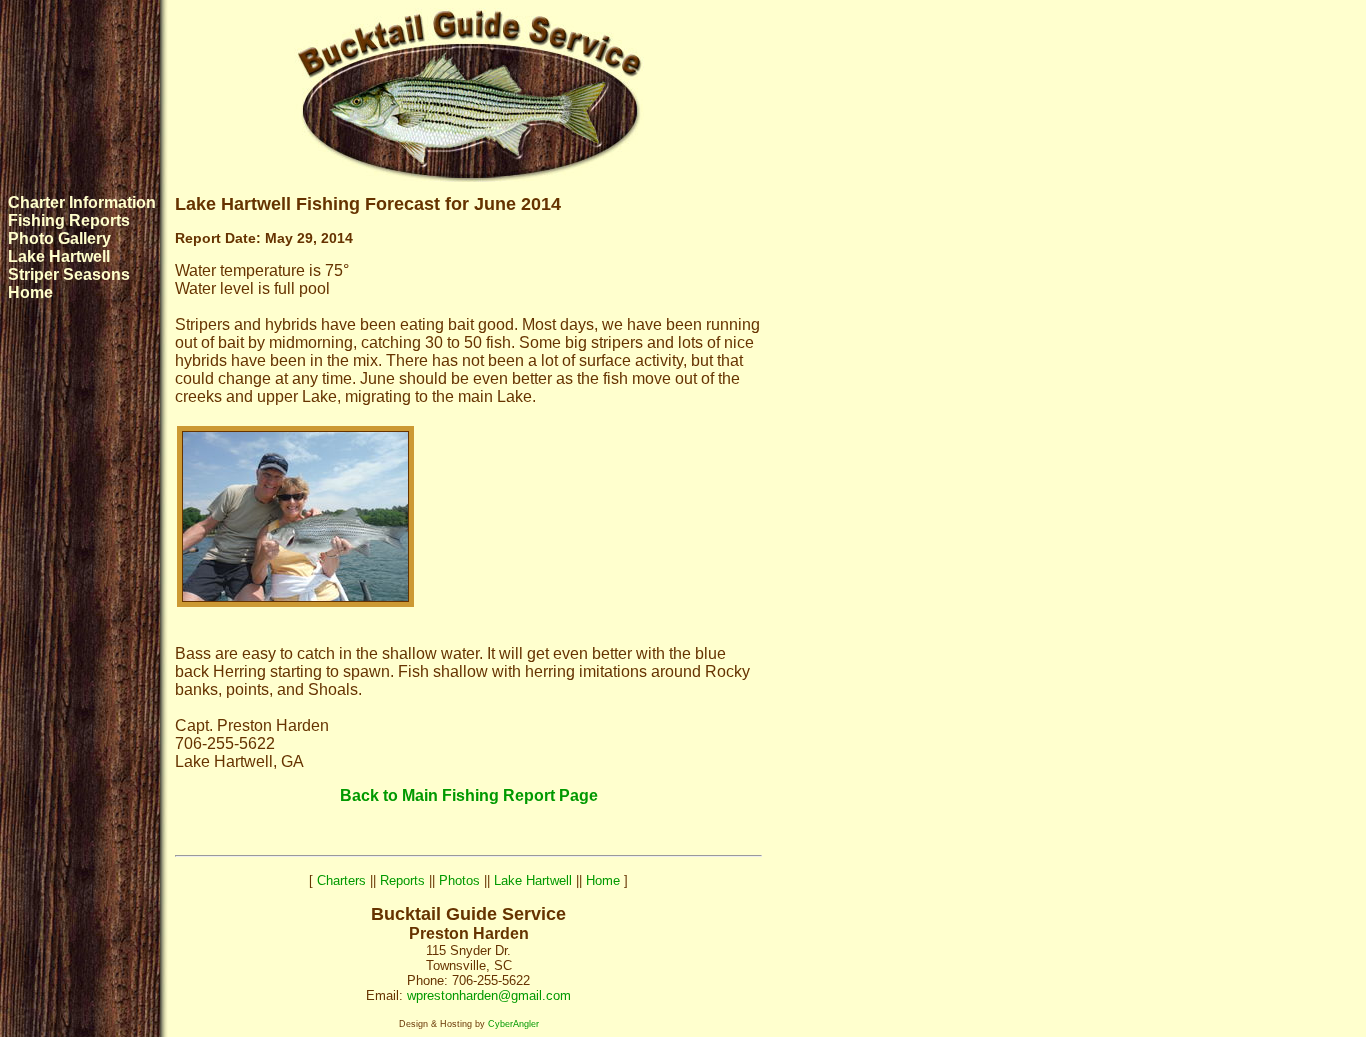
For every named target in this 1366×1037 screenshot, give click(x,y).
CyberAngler (513, 1024)
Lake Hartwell (59, 256)
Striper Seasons (69, 274)
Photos (459, 880)
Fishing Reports (69, 220)
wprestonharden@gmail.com (489, 995)
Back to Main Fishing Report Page (469, 795)
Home (30, 292)
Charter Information (82, 202)
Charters (341, 880)
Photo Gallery (59, 238)
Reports (402, 880)
